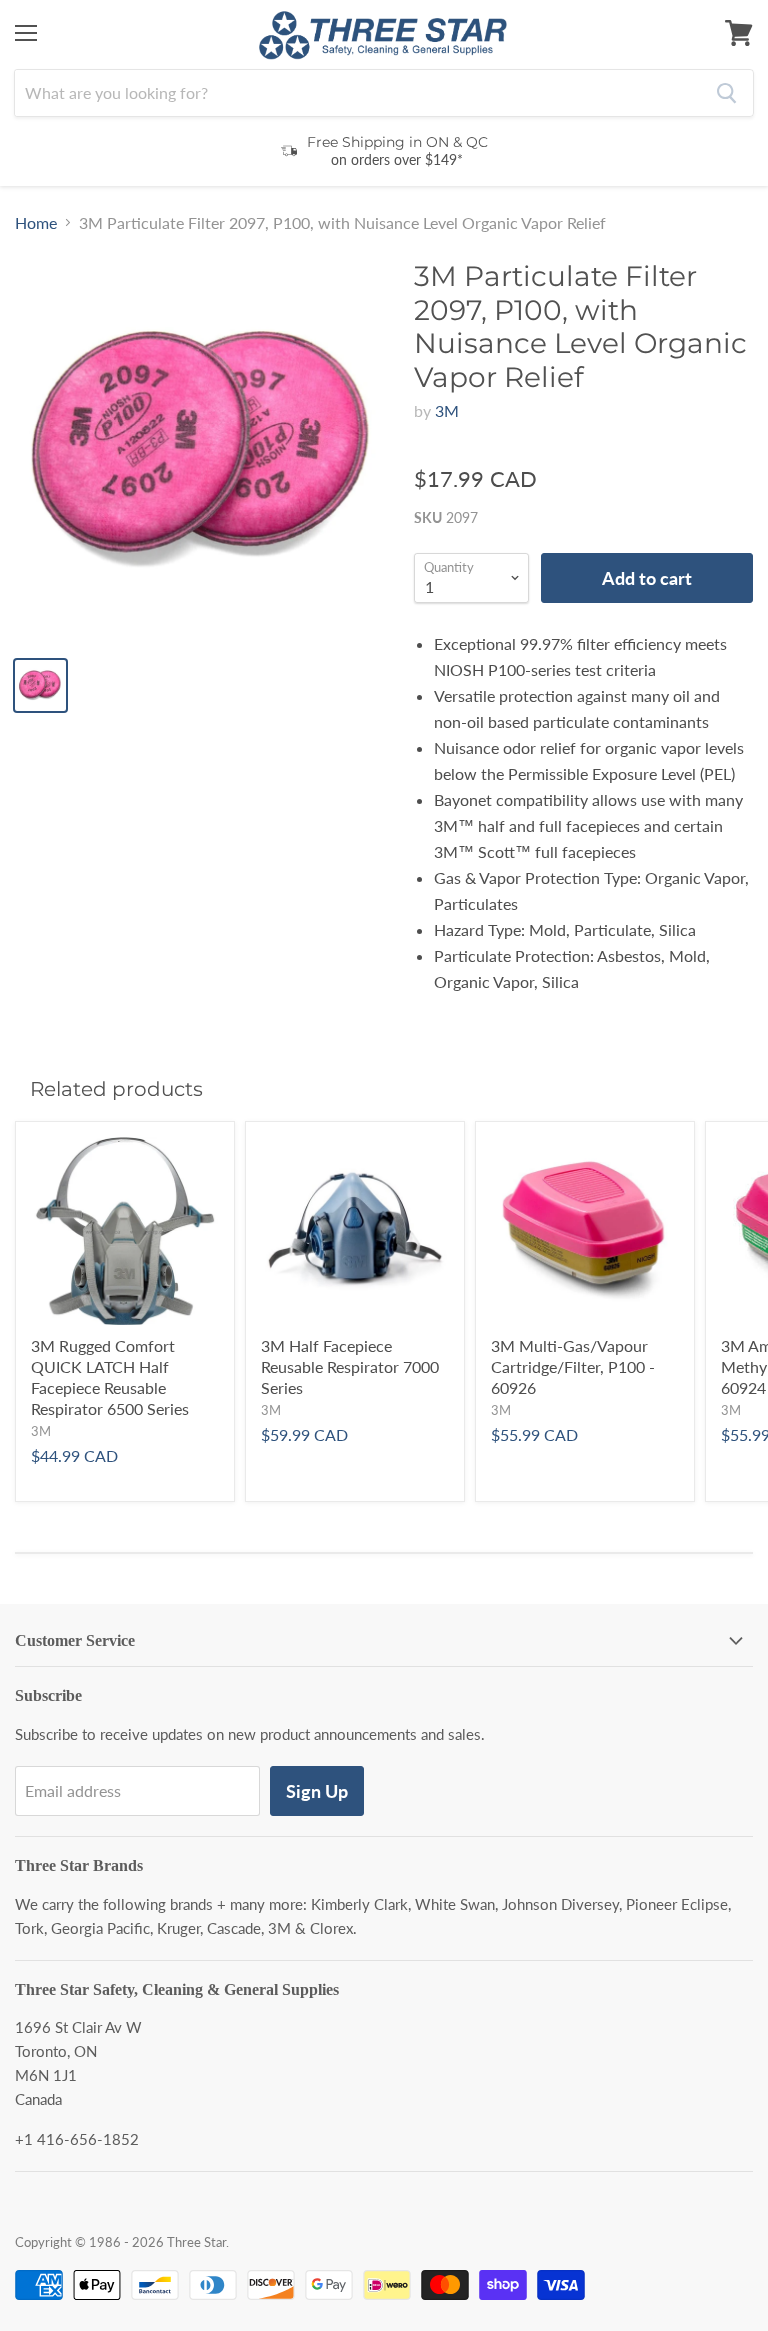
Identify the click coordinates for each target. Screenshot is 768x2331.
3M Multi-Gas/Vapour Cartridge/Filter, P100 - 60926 (573, 1366)
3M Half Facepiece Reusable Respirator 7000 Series (350, 1366)
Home (36, 223)
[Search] (726, 93)
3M (447, 410)
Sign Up (317, 1791)
